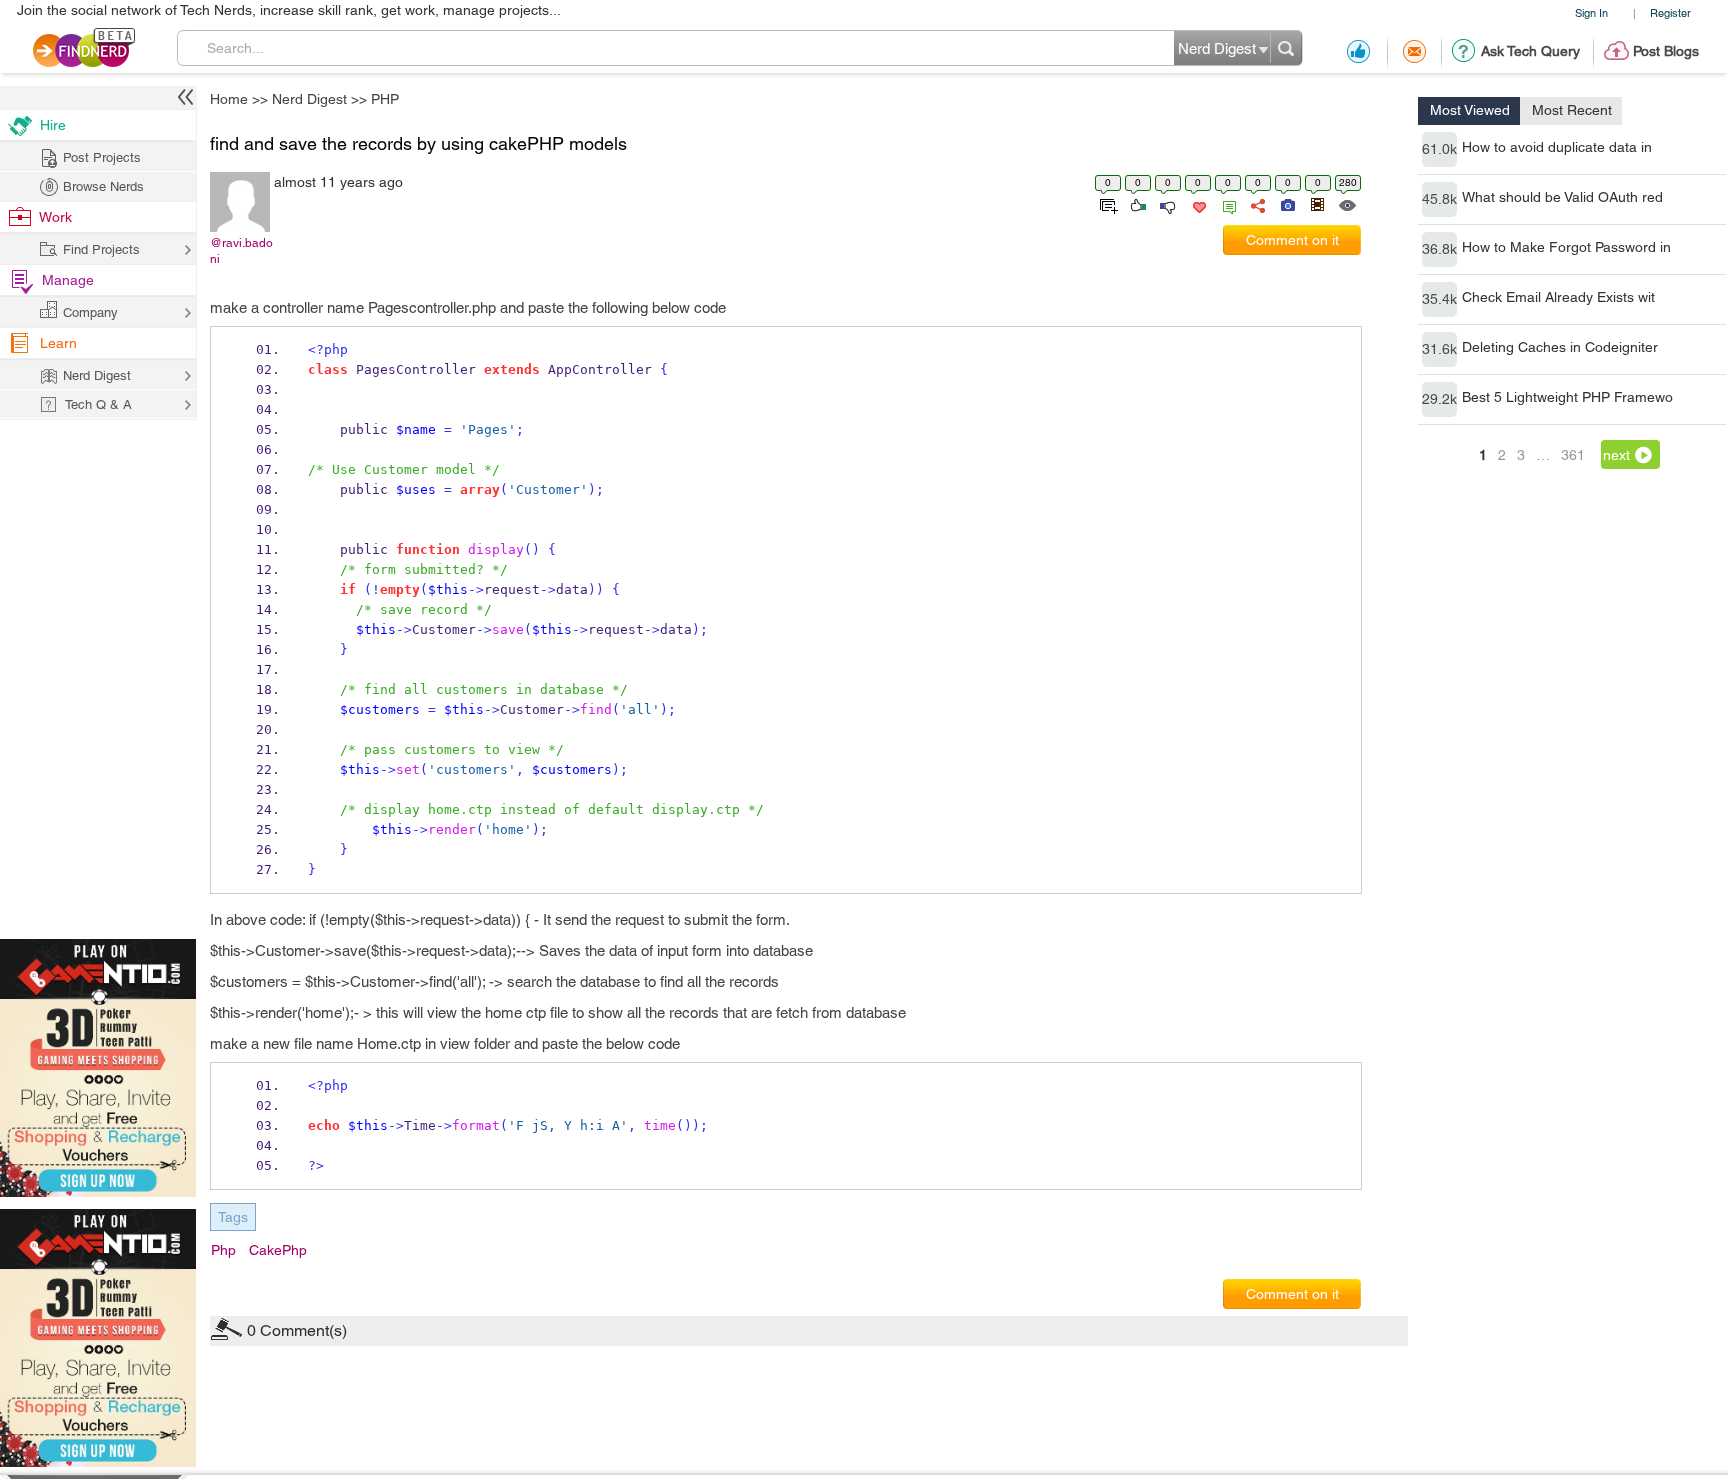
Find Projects (101, 249)
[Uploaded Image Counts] (1286, 204)
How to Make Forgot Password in (1566, 247)
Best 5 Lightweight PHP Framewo (1567, 397)
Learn (58, 343)
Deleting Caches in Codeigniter (1560, 347)
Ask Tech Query (1530, 51)
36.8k (1439, 249)
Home (229, 99)
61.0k (1439, 149)
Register (1670, 12)
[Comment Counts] (1226, 204)
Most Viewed (1470, 110)
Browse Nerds (103, 186)
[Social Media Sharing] (1256, 204)
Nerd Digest (309, 99)
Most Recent (1572, 110)
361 (1573, 455)
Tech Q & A (98, 404)
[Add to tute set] (1106, 204)
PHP (385, 99)
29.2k (1439, 399)
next (1616, 455)
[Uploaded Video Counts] (1317, 204)
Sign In (1591, 12)
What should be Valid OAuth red (1562, 197)
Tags (233, 1217)
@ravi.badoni (241, 251)
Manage (68, 280)
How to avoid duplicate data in (1557, 147)
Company (90, 312)
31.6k (1439, 349)
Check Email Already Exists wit (1558, 297)
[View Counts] (1346, 204)
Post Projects (102, 157)
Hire (53, 125)
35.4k (1439, 299)
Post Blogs (1666, 51)
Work (55, 217)
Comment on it (1292, 240)
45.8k (1439, 199)
